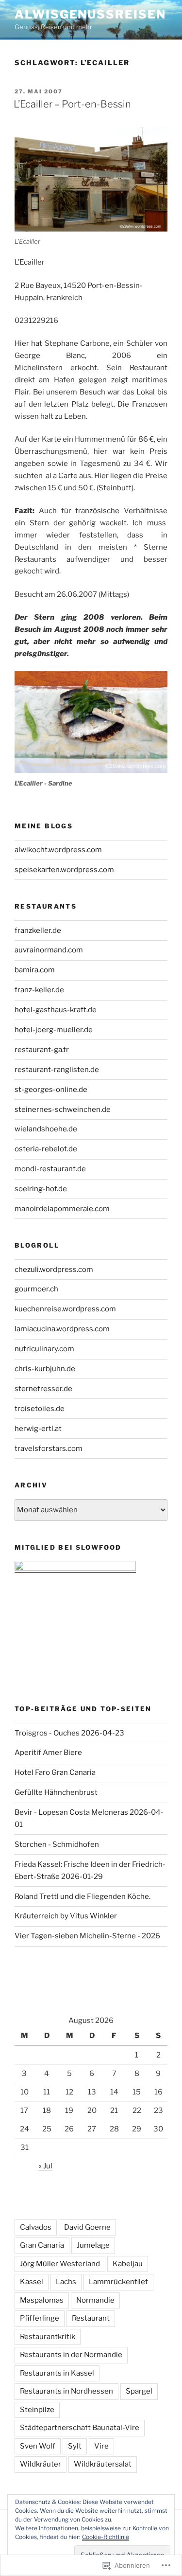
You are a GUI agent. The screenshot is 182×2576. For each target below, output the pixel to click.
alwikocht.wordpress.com (58, 850)
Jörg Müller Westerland (60, 2264)
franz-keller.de (39, 990)
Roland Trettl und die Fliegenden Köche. (83, 1896)
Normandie (95, 2300)
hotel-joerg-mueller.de (54, 1030)
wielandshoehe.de (46, 1129)
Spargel (139, 2391)
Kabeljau (128, 2264)
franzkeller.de (38, 930)
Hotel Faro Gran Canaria (55, 1772)
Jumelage (93, 2245)
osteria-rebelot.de (46, 1149)
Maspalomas (42, 2300)
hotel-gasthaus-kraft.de (56, 1010)
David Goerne (87, 2227)
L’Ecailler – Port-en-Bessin (72, 104)
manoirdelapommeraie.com (62, 1209)
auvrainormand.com (49, 950)
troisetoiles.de (40, 1409)
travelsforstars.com (49, 1449)
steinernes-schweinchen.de (63, 1109)
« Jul (45, 2166)
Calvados (36, 2227)
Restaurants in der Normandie (71, 2355)
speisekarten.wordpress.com (64, 870)
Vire (101, 2446)
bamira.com (35, 970)
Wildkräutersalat (103, 2464)
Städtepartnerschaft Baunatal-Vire (80, 2428)
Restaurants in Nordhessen (66, 2391)
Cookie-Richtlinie (106, 2537)
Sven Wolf (38, 2446)
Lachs (66, 2282)
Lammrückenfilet (118, 2282)
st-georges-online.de (51, 1090)
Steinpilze (37, 2410)
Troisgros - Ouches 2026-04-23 (69, 1733)
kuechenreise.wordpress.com (65, 1309)
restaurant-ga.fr (42, 1050)
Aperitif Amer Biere (48, 1753)
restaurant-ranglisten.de (57, 1070)
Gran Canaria (42, 2245)
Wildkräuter (41, 2464)
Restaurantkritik (48, 2337)
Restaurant (91, 2318)
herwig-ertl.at (38, 1429)
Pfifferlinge (40, 2318)
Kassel (32, 2282)
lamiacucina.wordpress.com (62, 1329)
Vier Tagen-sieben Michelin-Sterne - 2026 (87, 1936)
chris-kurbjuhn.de (45, 1369)
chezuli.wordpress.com (54, 1270)
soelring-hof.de (41, 1189)
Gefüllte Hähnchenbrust (56, 1792)
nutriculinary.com (44, 1349)
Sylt (75, 2446)
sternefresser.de (43, 1389)
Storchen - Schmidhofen (57, 1844)
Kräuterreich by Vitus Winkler (66, 1916)
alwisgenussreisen (90, 14)
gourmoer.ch (36, 1289)
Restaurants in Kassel (57, 2373)
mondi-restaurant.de (50, 1169)
